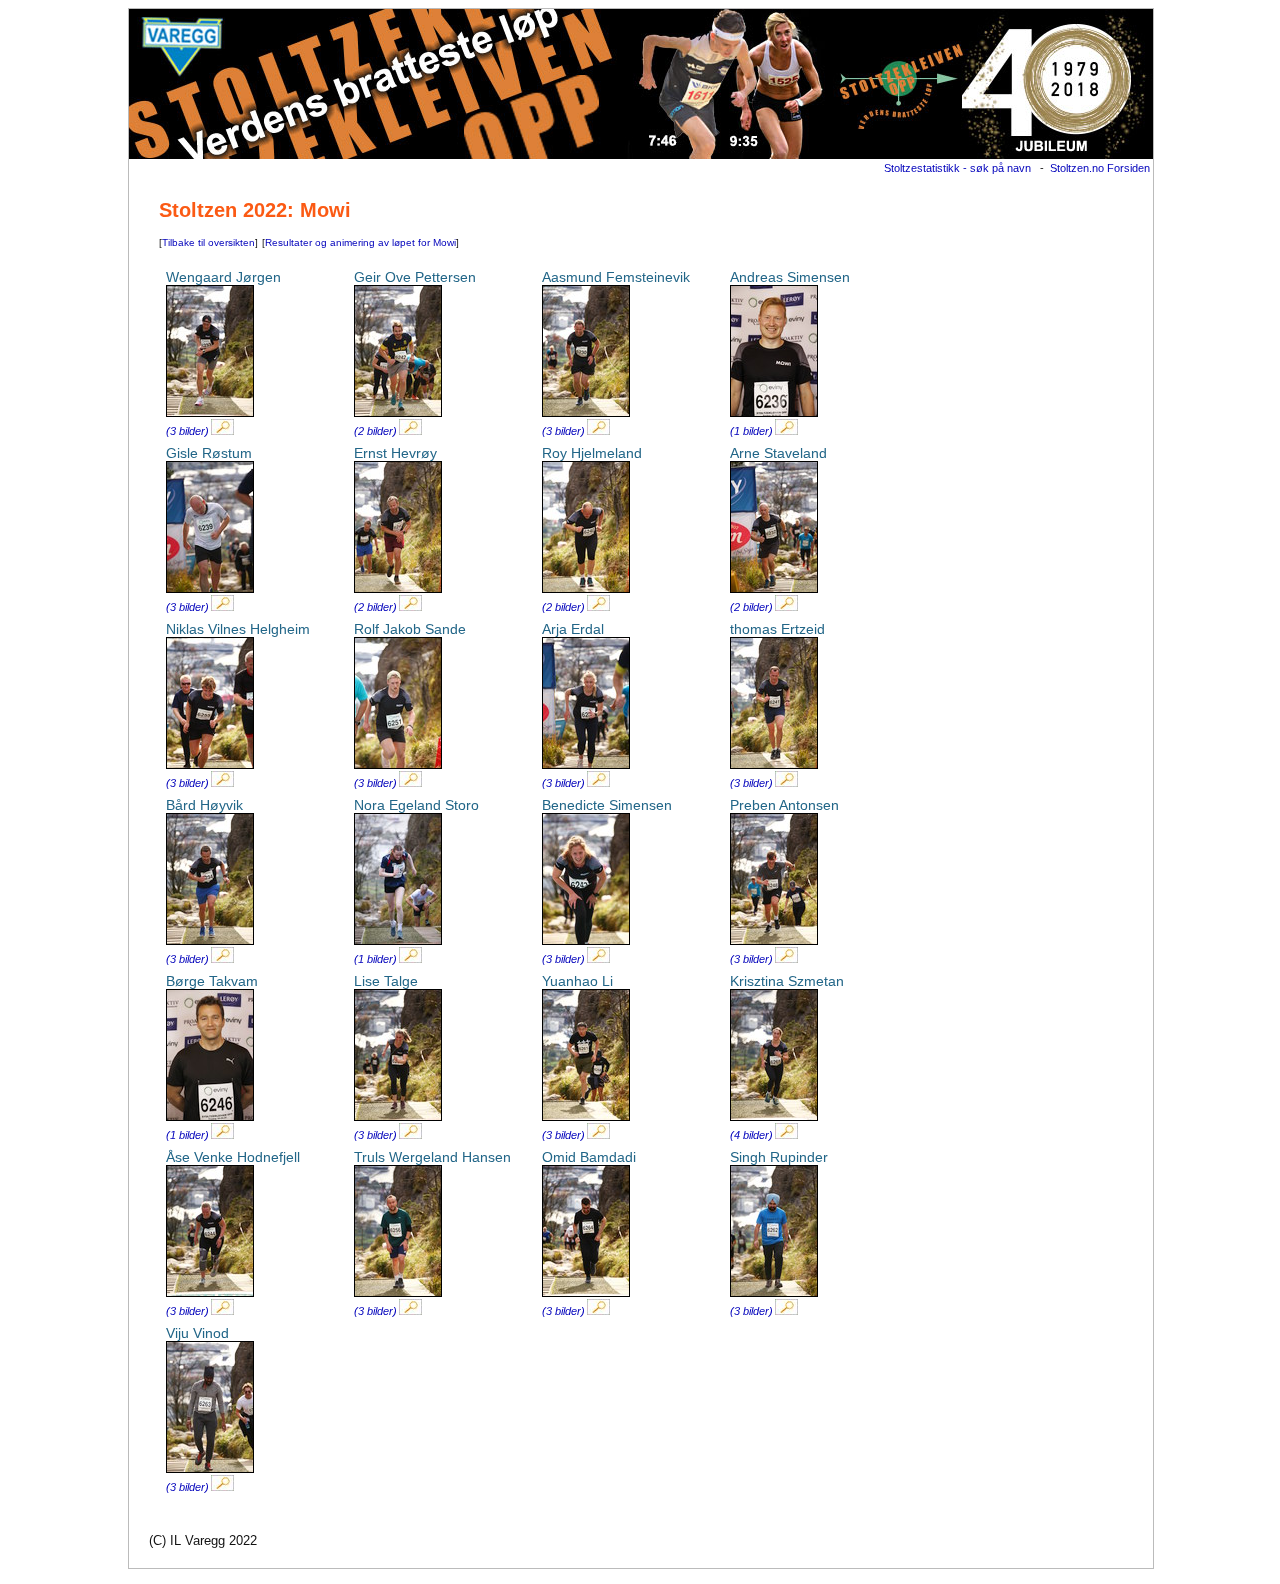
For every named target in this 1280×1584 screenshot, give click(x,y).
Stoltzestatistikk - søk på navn (957, 168)
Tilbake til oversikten (208, 242)
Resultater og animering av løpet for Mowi (360, 242)
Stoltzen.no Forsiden (1100, 168)
